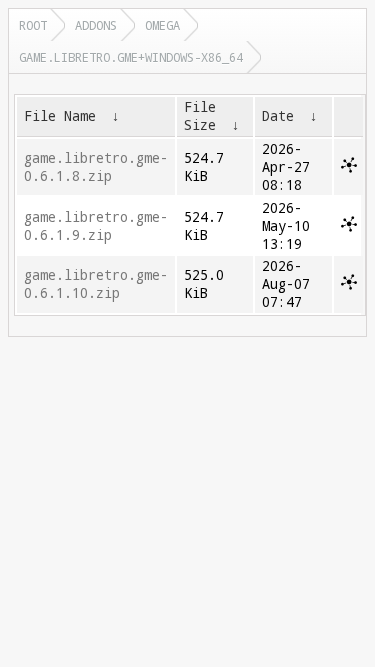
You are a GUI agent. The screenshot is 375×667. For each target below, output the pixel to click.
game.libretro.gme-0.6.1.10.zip (96, 284)
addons (96, 25)
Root (33, 25)
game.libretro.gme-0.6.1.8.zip (96, 167)
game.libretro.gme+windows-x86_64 (131, 57)
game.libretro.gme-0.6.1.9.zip (96, 226)
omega (162, 25)
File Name (60, 116)
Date (278, 116)
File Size (200, 116)
